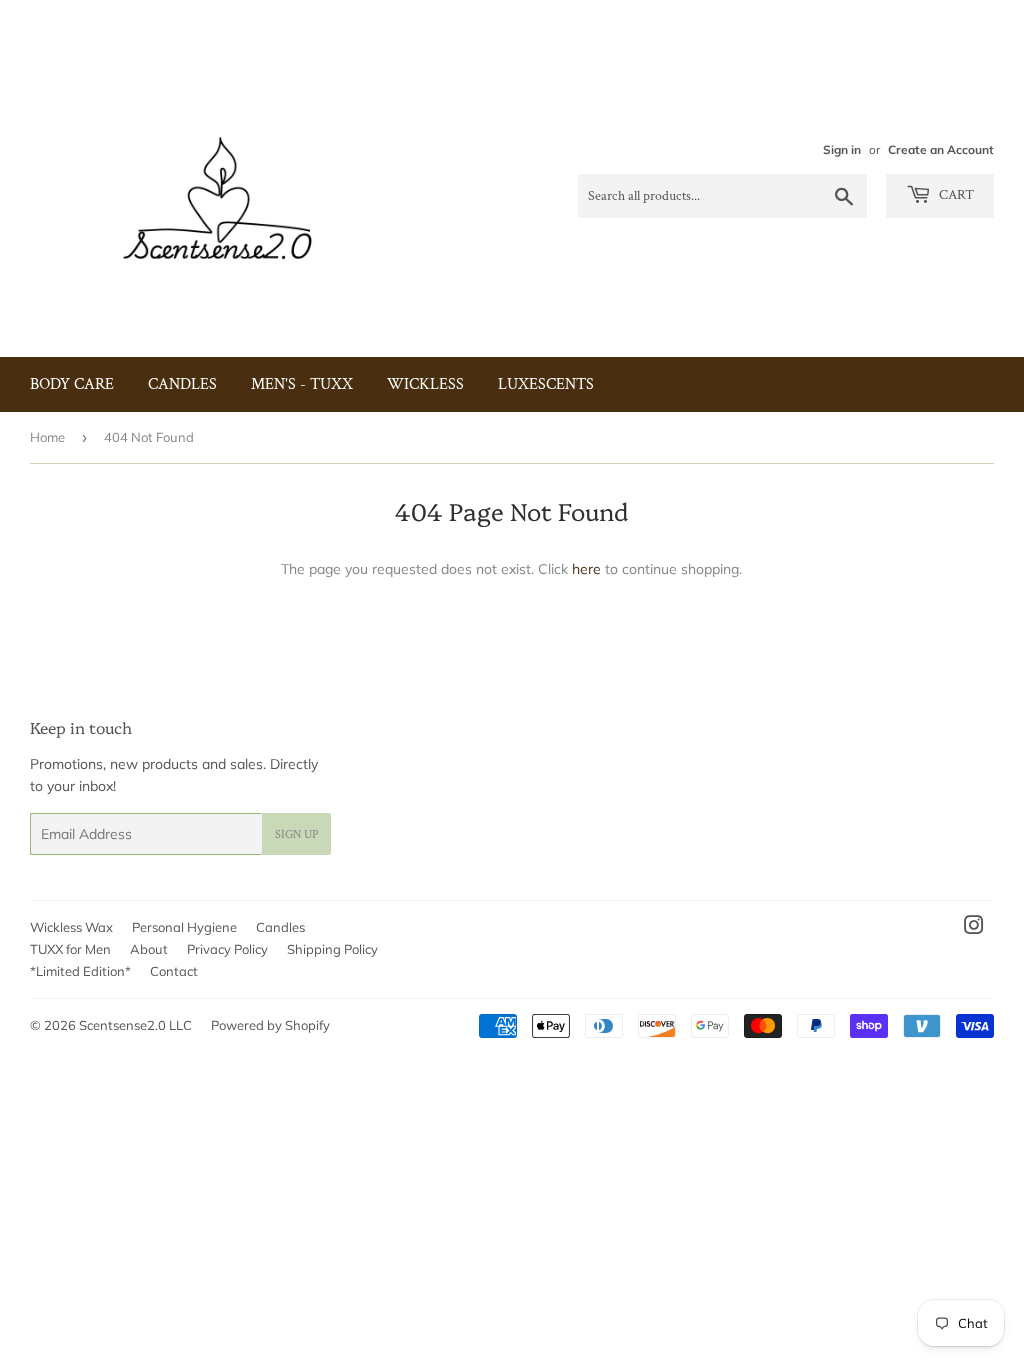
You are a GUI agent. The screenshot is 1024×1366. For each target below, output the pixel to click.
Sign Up (296, 834)
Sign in (842, 149)
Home (47, 437)
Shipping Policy (332, 949)
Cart (955, 195)
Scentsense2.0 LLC (135, 1025)
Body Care (72, 384)
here (586, 569)
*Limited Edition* (80, 971)
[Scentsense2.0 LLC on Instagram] (974, 928)
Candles (182, 384)
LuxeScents (546, 384)
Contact (174, 971)
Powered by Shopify (270, 1025)
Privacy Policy (227, 949)
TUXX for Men (70, 949)
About (149, 949)
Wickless (425, 384)
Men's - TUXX (302, 384)
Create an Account (941, 149)
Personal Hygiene (184, 927)
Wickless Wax (71, 927)
